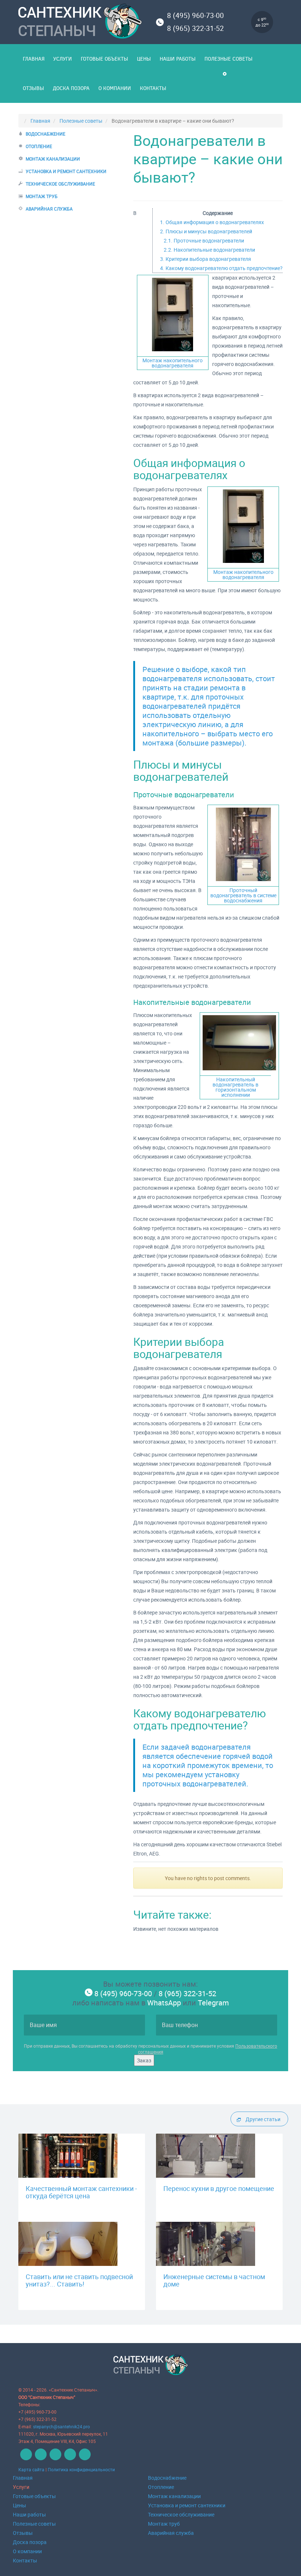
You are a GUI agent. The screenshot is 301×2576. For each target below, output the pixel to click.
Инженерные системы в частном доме (214, 2280)
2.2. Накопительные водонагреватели (209, 250)
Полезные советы (229, 59)
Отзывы (33, 88)
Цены (144, 59)
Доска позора (71, 88)
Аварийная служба (49, 209)
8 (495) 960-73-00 (195, 15)
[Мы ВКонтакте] (25, 2458)
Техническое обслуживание (60, 184)
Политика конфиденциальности (81, 2469)
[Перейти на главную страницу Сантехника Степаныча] (82, 22)
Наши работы (178, 59)
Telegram (213, 2003)
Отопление (39, 146)
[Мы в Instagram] (84, 2458)
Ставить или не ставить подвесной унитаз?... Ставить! (79, 2280)
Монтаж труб (42, 196)
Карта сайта (31, 2469)
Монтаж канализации (53, 159)
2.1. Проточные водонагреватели (204, 240)
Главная (34, 59)
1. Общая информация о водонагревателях (212, 222)
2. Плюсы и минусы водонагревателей (206, 231)
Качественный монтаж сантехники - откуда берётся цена (81, 2192)
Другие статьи (263, 2119)
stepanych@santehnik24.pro (61, 2426)
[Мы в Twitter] (69, 2458)
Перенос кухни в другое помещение (219, 2188)
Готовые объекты (104, 59)
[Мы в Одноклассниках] (55, 2458)
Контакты (153, 88)
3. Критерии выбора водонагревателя (206, 259)
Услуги (63, 59)
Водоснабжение (46, 134)
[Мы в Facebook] (40, 2458)
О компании (115, 88)
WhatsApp (164, 2003)
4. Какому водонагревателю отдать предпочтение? (221, 268)
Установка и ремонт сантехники (66, 171)
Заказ (144, 2060)
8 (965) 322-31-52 (195, 28)
